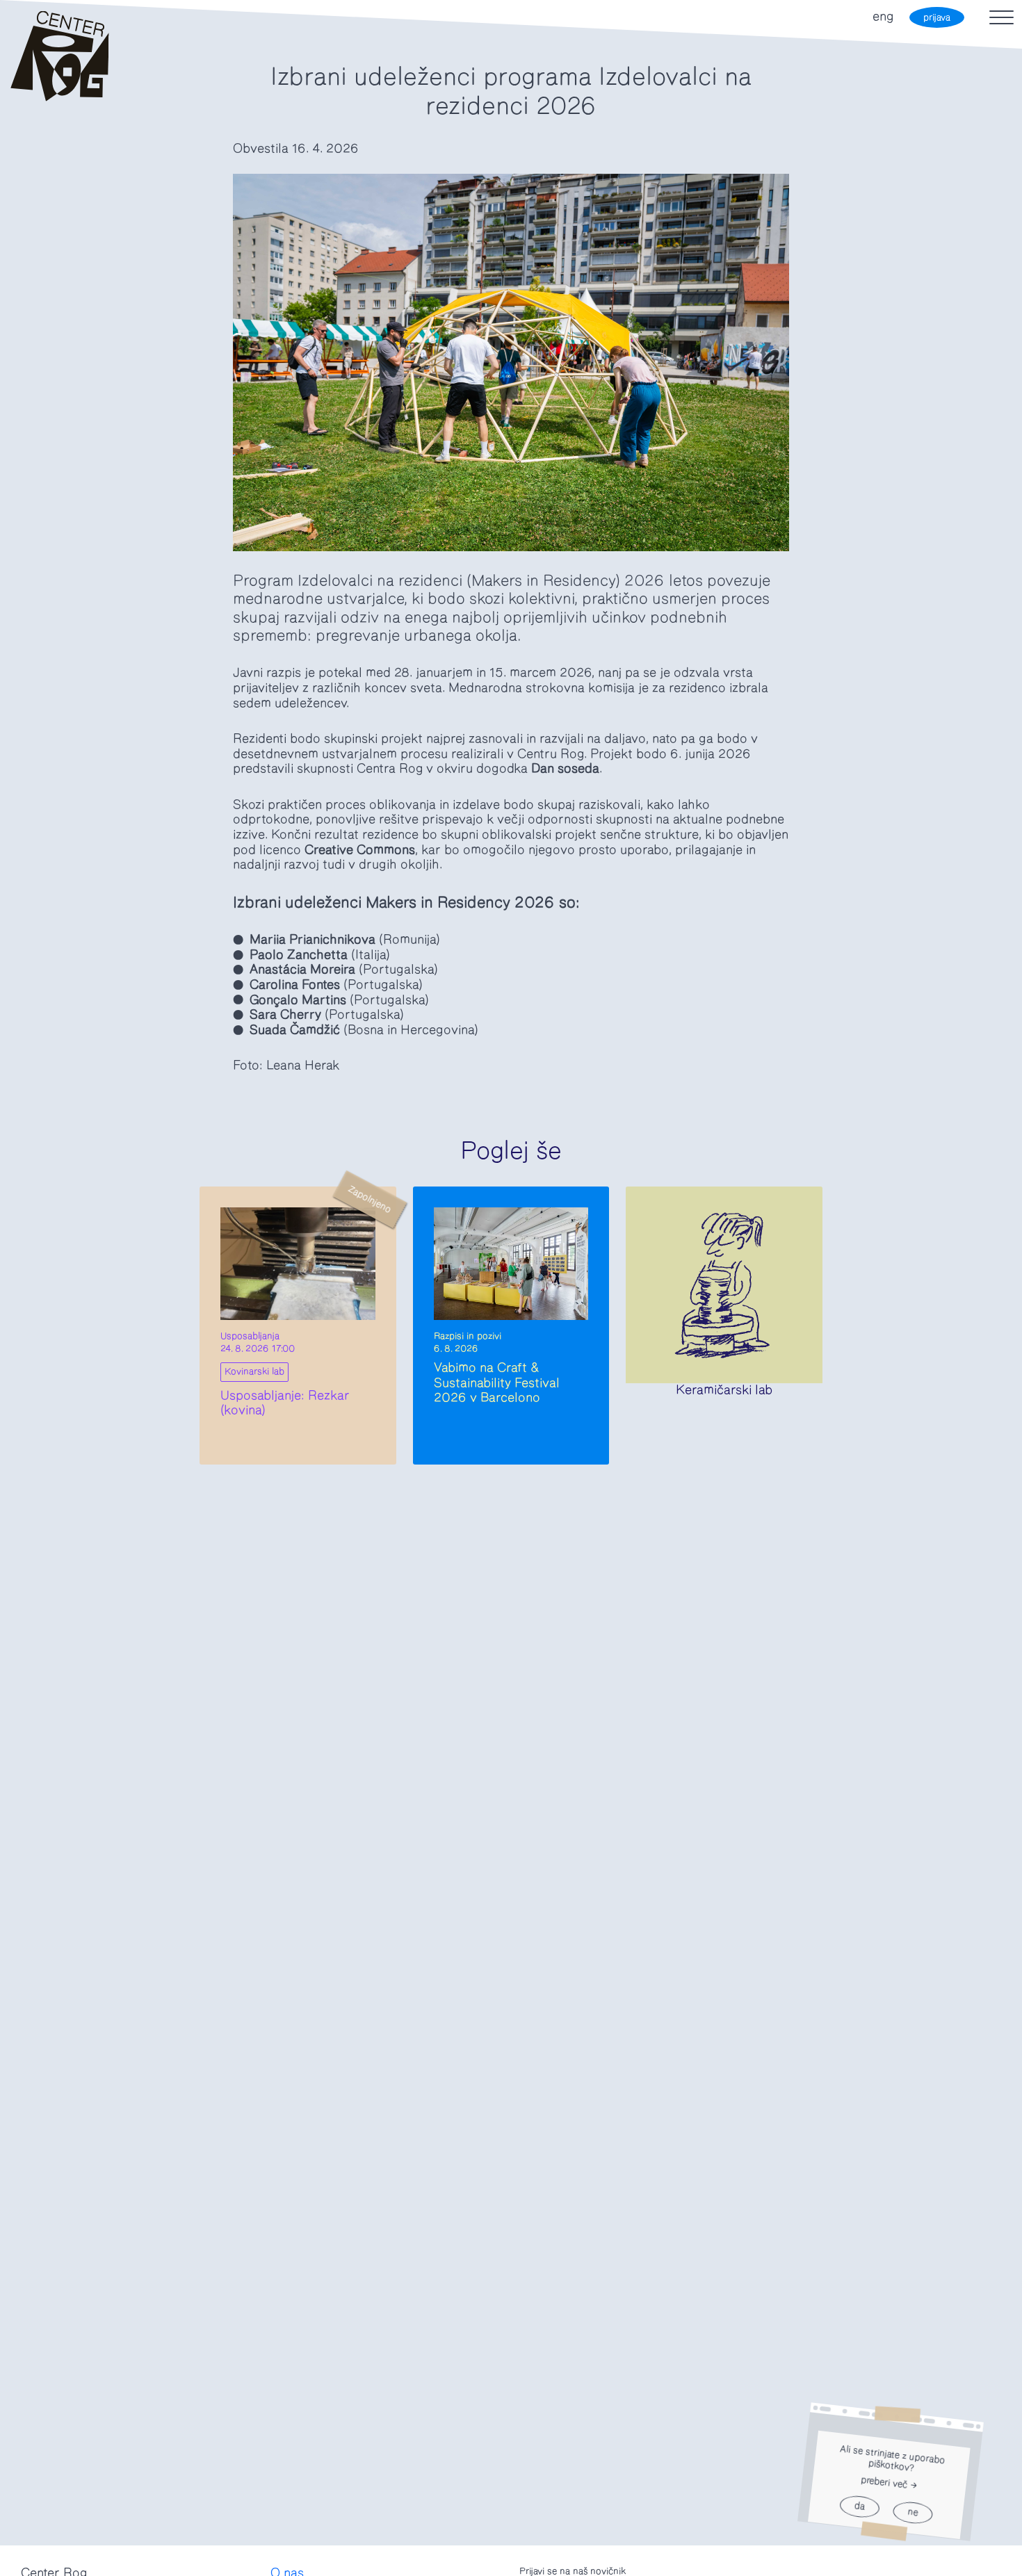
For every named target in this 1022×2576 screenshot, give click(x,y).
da (859, 2507)
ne (913, 2513)
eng (883, 17)
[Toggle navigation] (1001, 17)
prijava (937, 18)
